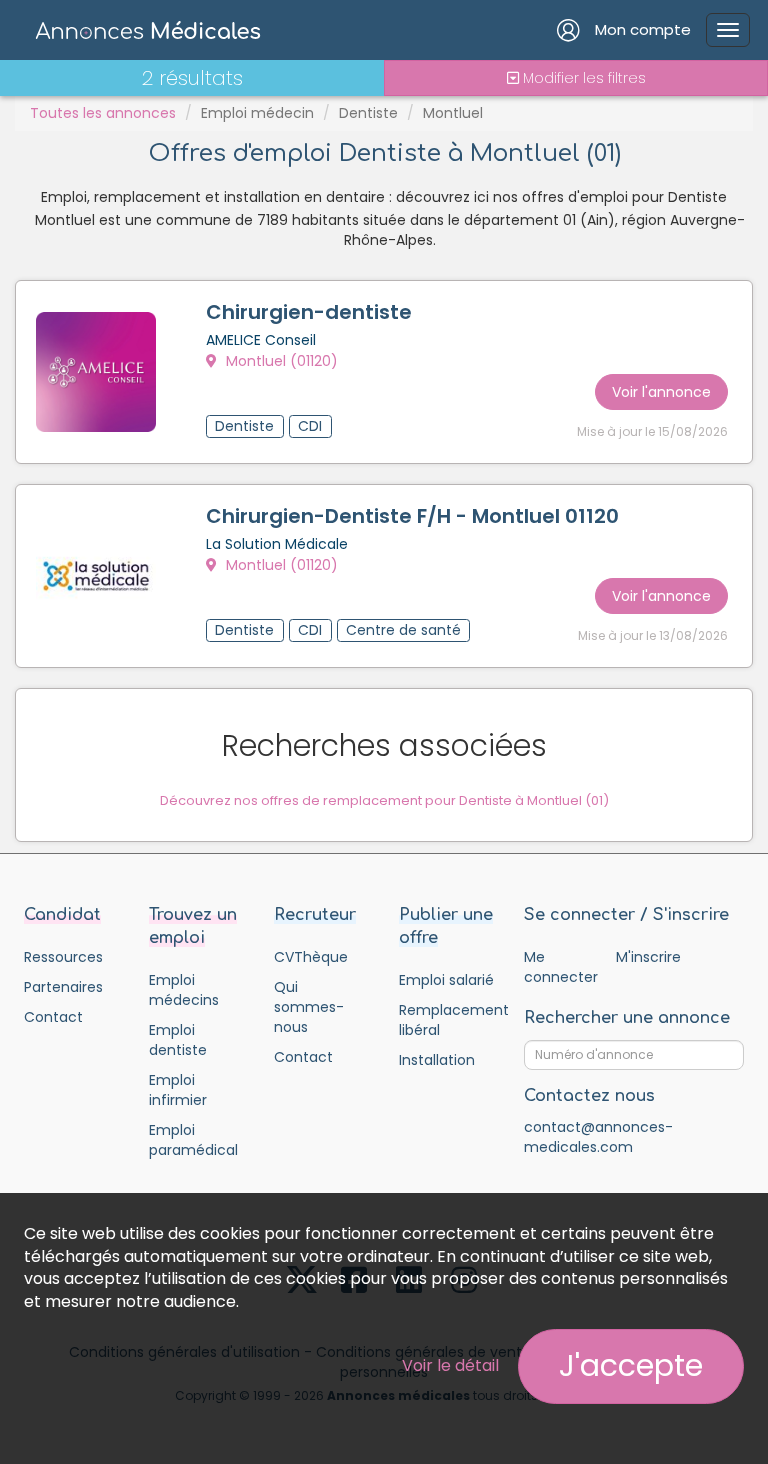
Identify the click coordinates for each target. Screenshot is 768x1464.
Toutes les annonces (103, 113)
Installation (437, 1060)
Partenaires (63, 987)
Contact (53, 1017)
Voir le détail (450, 1365)
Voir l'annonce (661, 392)
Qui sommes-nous (309, 1007)
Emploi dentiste (178, 1040)
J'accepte (631, 1365)
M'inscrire (648, 957)
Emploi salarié (446, 980)
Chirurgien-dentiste (309, 312)
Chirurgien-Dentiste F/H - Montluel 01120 (412, 516)
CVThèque (311, 957)
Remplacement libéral (446, 1020)
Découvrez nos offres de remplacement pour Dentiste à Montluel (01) (384, 800)
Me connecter (560, 967)
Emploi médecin (257, 113)
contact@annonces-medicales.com (598, 1137)
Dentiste (368, 113)
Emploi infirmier (178, 1090)
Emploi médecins (184, 990)
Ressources (63, 957)
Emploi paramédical (193, 1140)
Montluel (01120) (280, 361)
